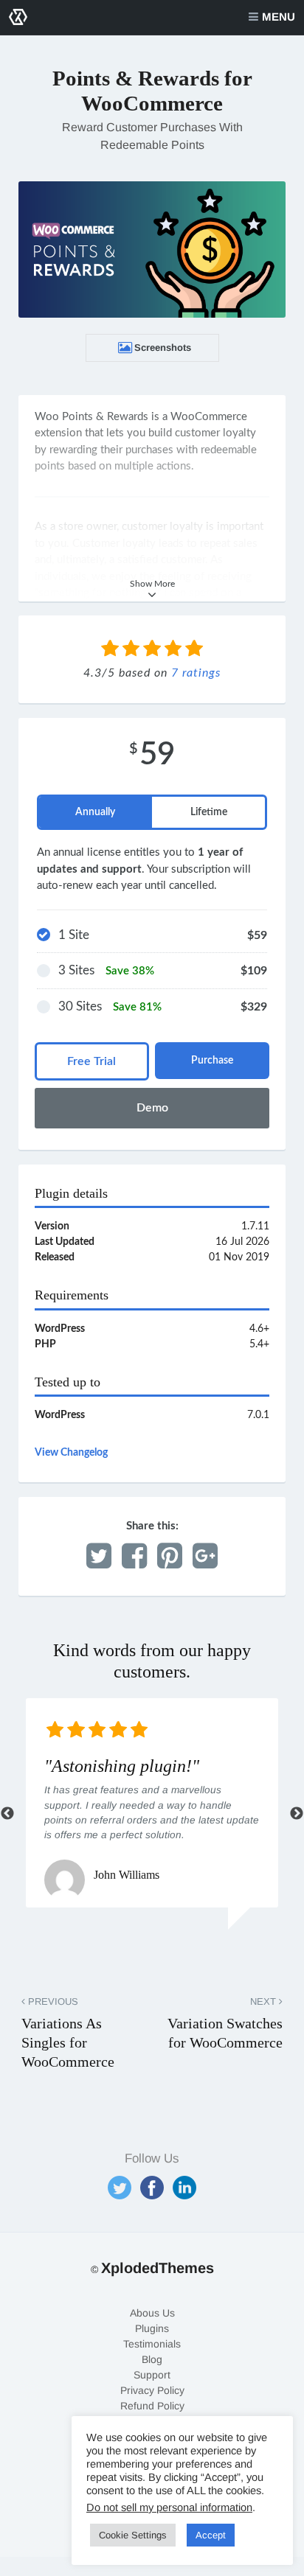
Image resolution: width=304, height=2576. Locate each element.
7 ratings (196, 673)
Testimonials (152, 2344)
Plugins (152, 2328)
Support (152, 2375)
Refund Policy (152, 2406)
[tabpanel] (152, 1803)
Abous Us (152, 2313)
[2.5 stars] (148, 650)
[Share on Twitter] (99, 1557)
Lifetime (209, 812)
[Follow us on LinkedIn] (184, 2188)
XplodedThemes (158, 2268)
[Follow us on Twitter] (120, 2188)
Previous (7, 1814)
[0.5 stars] (106, 650)
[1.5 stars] (126, 650)
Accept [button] (211, 2535)
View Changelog (71, 1453)
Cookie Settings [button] (133, 2535)
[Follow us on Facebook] (152, 2188)
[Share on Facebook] (134, 1557)
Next (297, 1814)
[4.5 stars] (190, 650)
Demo (152, 1108)
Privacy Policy (152, 2390)
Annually (95, 812)
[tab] (96, 812)
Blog (152, 2359)
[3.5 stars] (168, 650)
